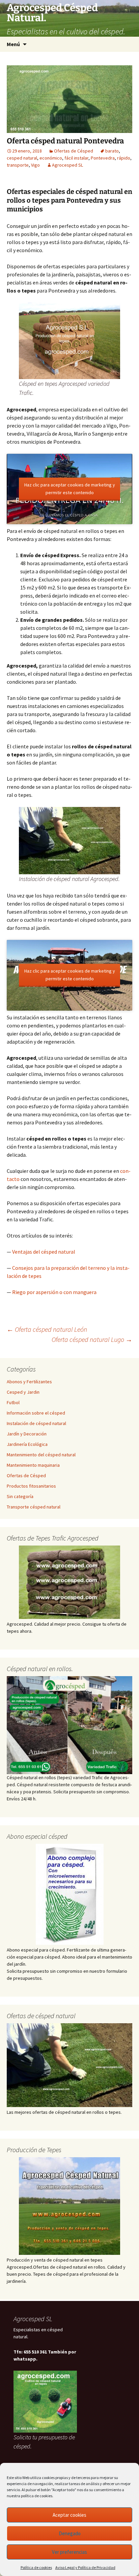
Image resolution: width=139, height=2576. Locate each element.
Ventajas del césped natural (44, 1252)
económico (51, 158)
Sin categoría (20, 1496)
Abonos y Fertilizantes (29, 1382)
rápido (124, 158)
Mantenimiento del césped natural (41, 1455)
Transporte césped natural (34, 1507)
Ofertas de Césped (74, 151)
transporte (18, 165)
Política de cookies (36, 2567)
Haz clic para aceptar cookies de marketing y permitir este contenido (70, 488)
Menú (13, 44)
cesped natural (22, 158)
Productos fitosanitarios (31, 1486)
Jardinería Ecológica (27, 1444)
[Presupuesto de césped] (69, 1725)
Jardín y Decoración (27, 1434)
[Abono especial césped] (69, 1894)
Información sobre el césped (36, 1413)
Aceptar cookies (69, 2515)
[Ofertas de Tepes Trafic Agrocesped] (69, 1582)
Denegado (70, 2533)
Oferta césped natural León (47, 1329)
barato (112, 151)
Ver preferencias (69, 2552)
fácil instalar (76, 158)
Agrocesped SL (67, 165)
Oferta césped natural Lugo (92, 1339)
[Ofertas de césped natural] (69, 2065)
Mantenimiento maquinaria (33, 1465)
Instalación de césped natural (36, 1423)
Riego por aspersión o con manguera (54, 1292)
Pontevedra (103, 158)
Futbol (13, 1402)
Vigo (35, 165)
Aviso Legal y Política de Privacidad (85, 2567)
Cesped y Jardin (23, 1392)
